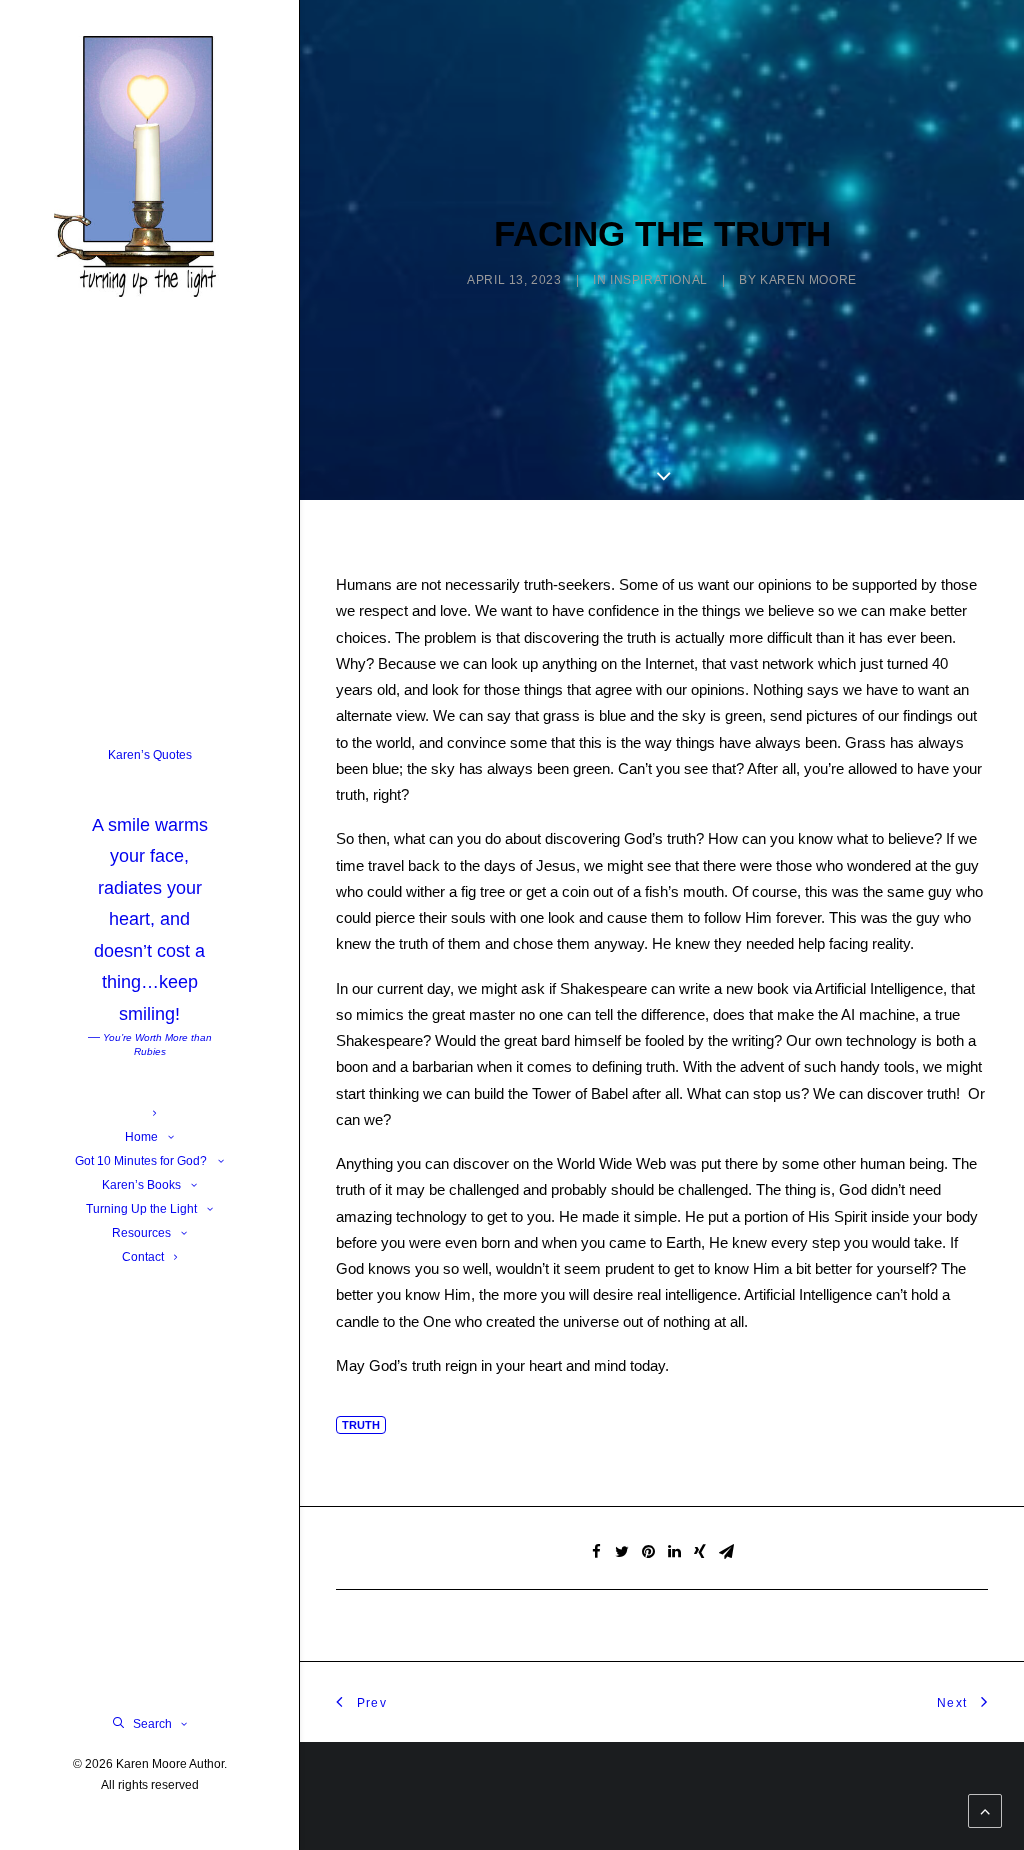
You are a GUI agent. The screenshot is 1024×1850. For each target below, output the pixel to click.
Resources (141, 1233)
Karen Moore (808, 280)
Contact (143, 1257)
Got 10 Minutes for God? (141, 1161)
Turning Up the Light (141, 1209)
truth (361, 1425)
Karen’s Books (141, 1185)
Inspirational (659, 280)
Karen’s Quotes (150, 903)
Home (141, 1137)
